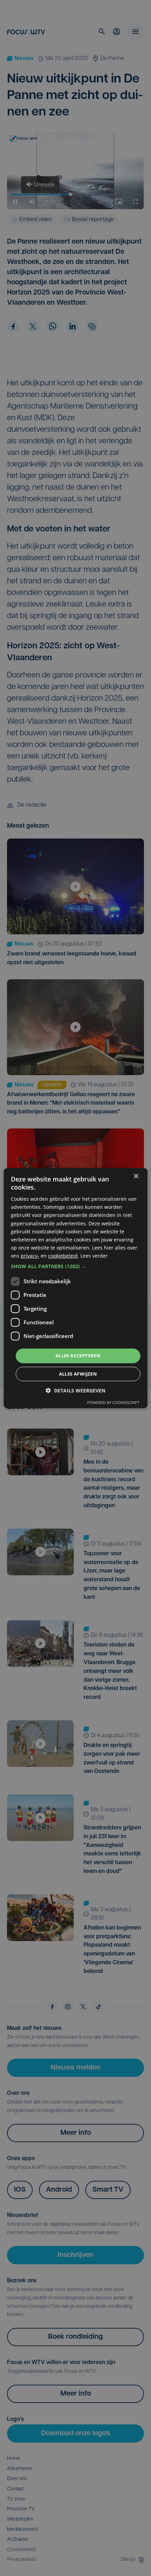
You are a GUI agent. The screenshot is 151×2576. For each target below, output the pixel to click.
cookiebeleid (63, 1256)
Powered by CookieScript (113, 1402)
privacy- (30, 1256)
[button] (76, 1266)
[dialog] (76, 1288)
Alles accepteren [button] (78, 1356)
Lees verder (94, 1256)
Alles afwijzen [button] (78, 1374)
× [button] (136, 1176)
